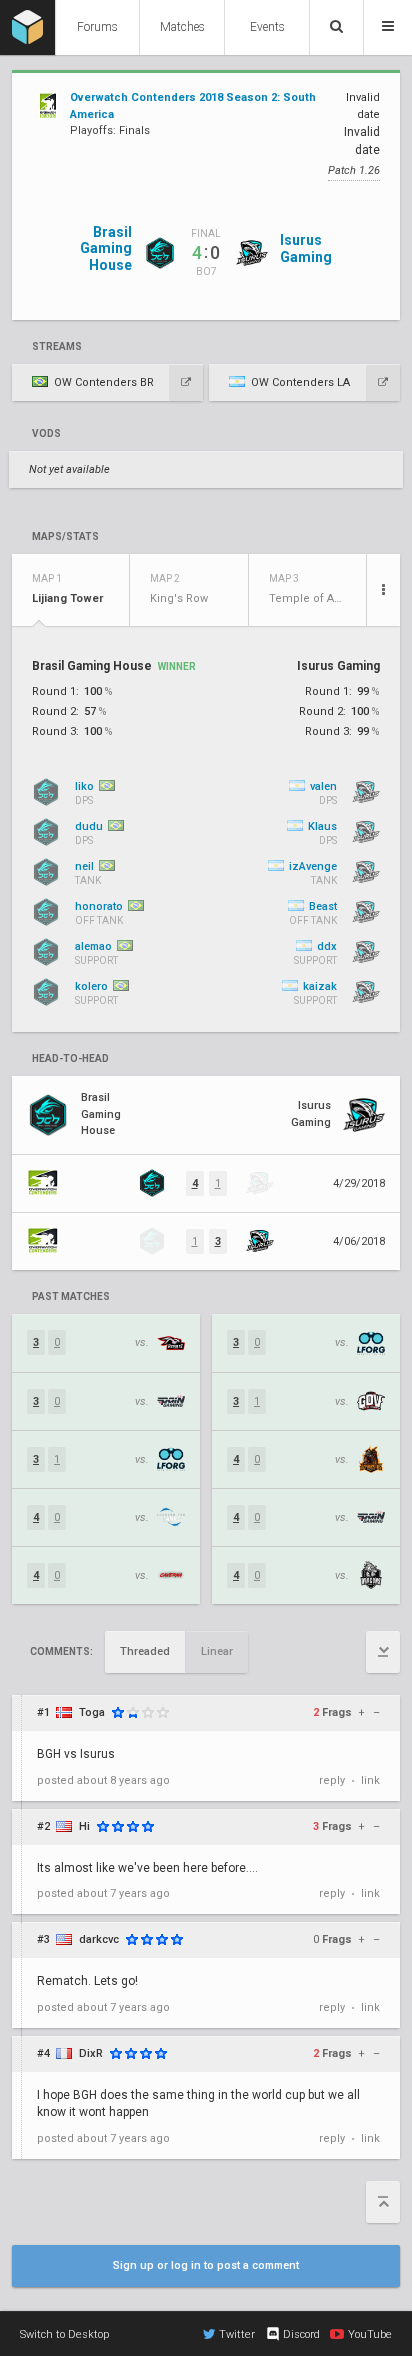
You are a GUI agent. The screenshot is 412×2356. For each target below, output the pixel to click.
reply (332, 1780)
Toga (92, 1712)
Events (267, 27)
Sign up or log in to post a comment (206, 2265)
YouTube (370, 2334)
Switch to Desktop (64, 2334)
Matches (182, 27)
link (370, 1780)
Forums (97, 27)
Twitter (237, 2334)
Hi (84, 1826)
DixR (91, 2053)
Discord (301, 2334)
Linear (217, 1651)
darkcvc (99, 1939)
